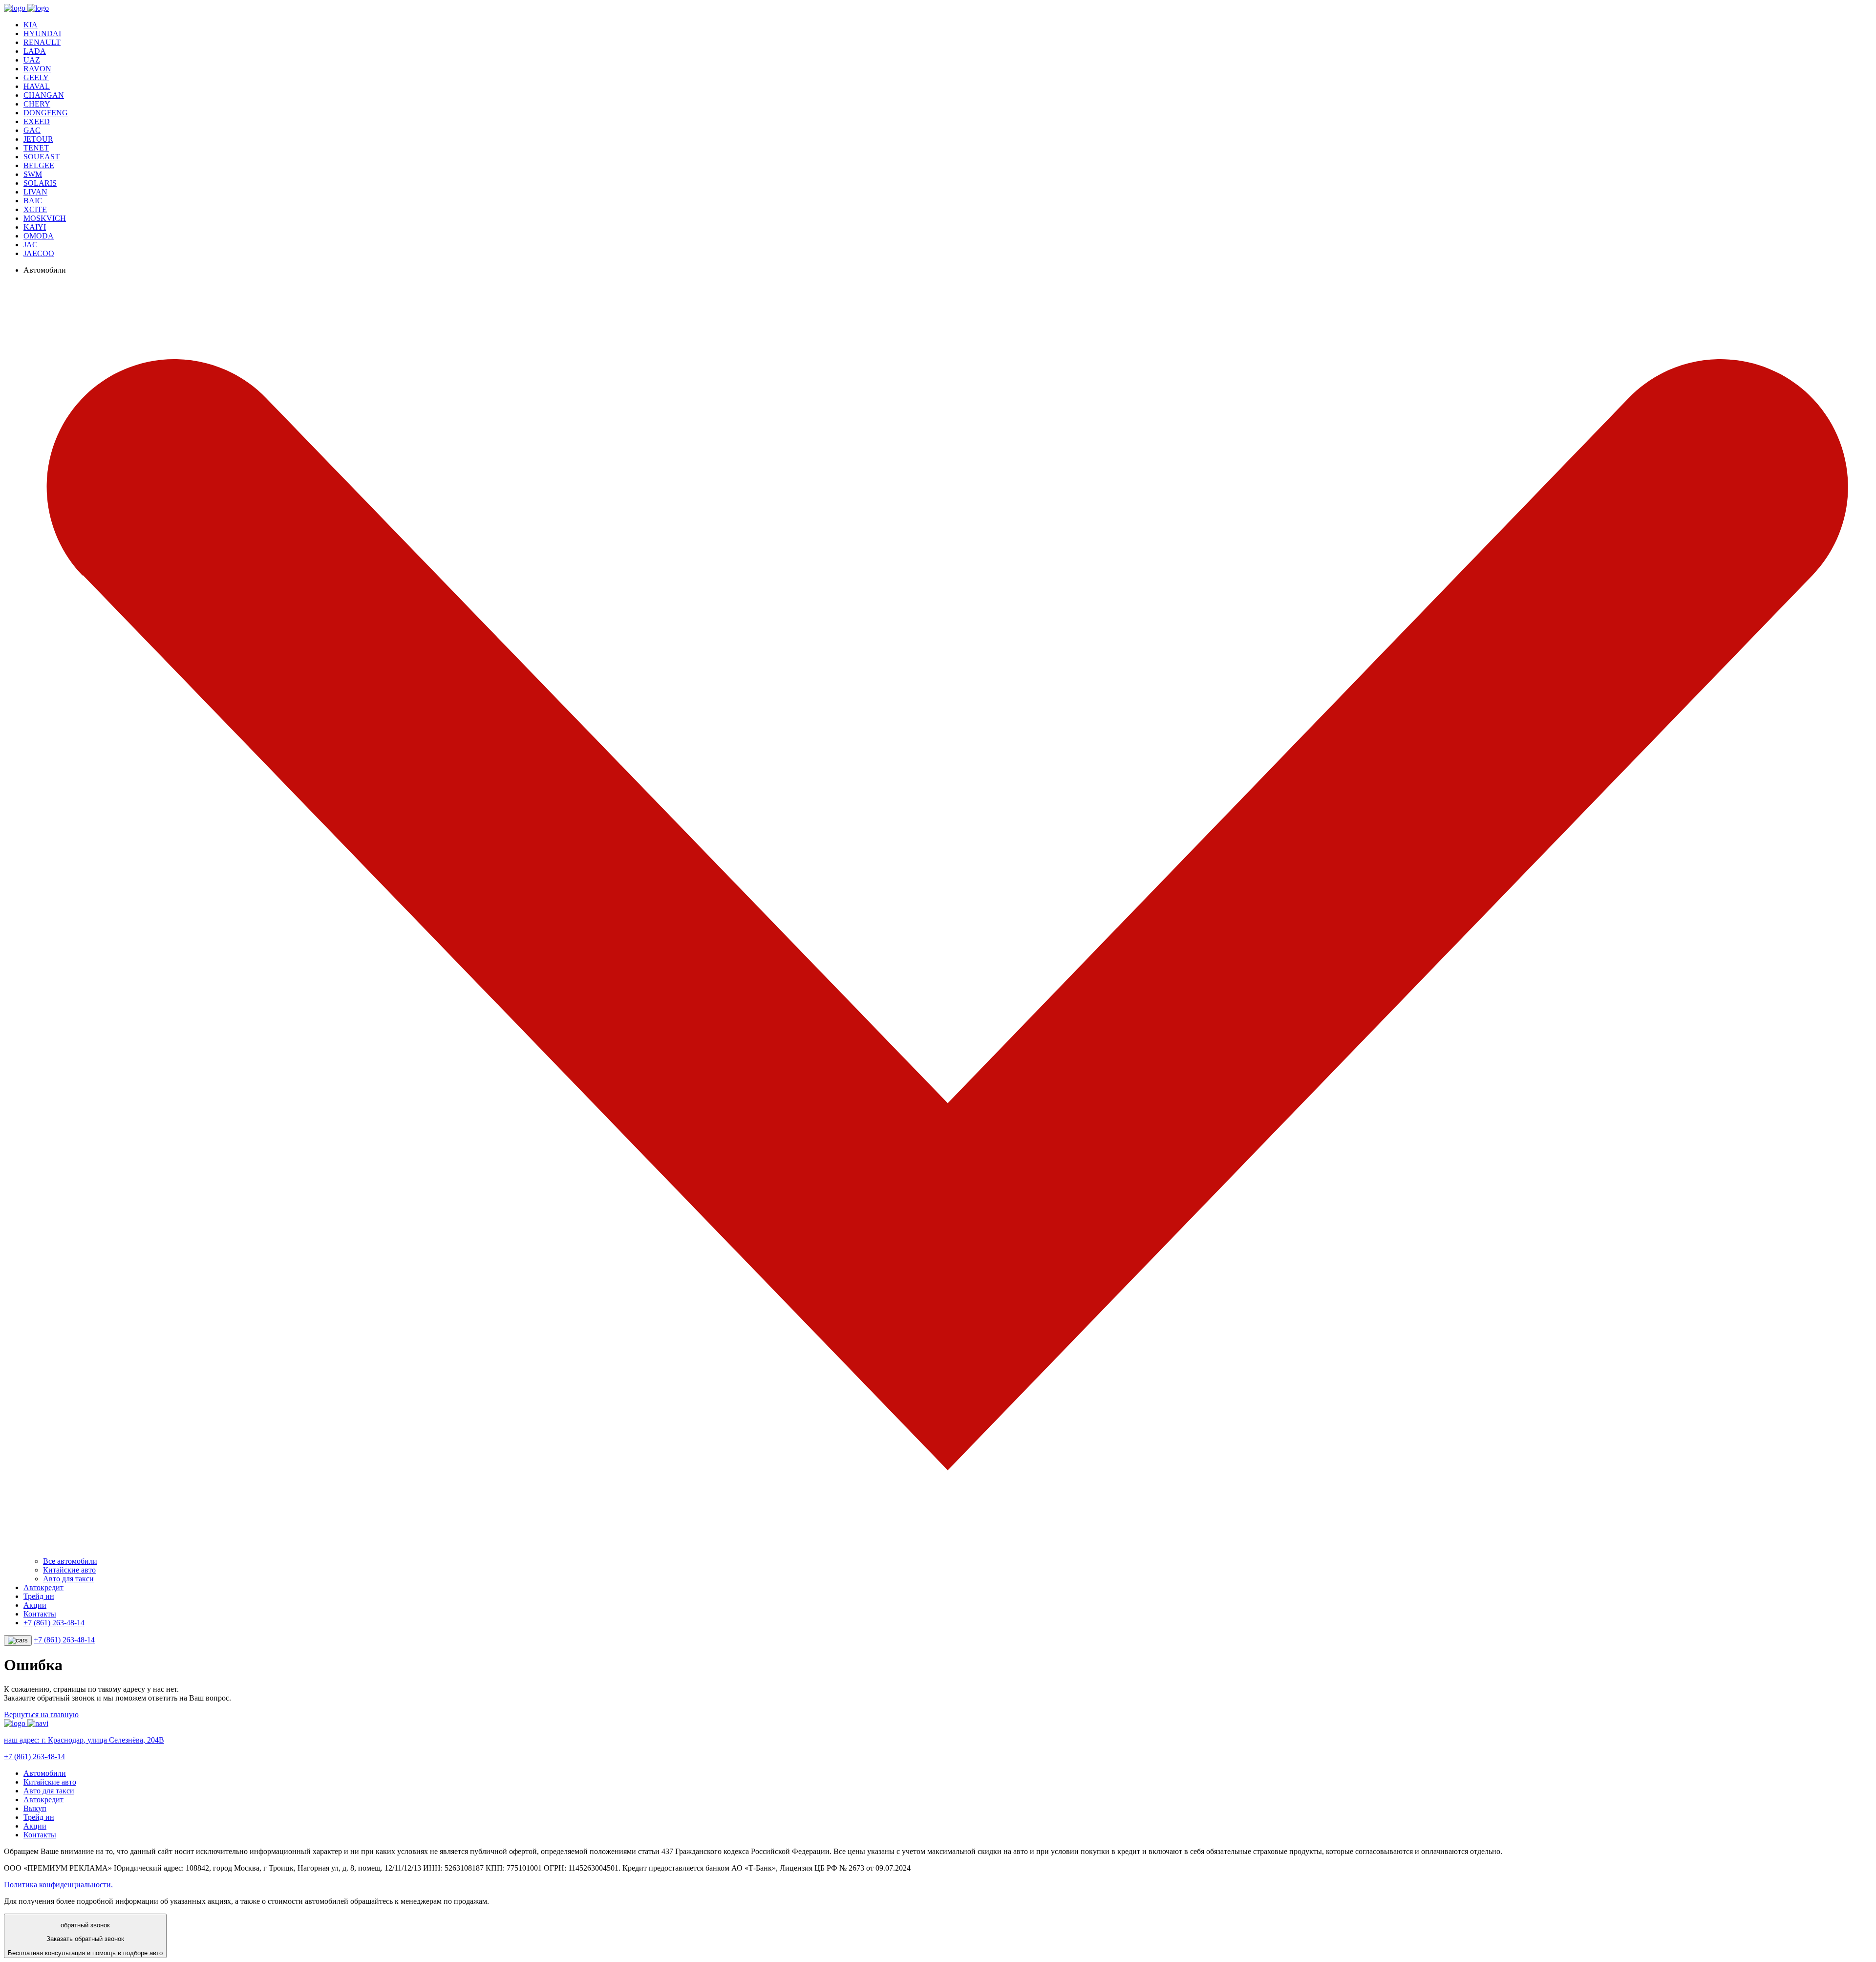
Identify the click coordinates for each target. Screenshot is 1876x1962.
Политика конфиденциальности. (58, 1885)
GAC (32, 130)
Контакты (40, 1614)
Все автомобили (70, 1561)
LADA (35, 51)
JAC (31, 245)
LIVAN (35, 192)
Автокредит (43, 1587)
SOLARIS (40, 183)
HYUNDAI (42, 33)
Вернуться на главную (41, 1714)
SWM (33, 174)
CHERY (37, 104)
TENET (36, 148)
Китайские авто (69, 1570)
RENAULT (42, 42)
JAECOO (39, 253)
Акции (35, 1605)
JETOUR (38, 139)
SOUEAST (42, 157)
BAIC (33, 201)
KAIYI (35, 227)
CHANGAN (44, 95)
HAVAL (37, 86)
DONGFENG (46, 113)
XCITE (35, 209)
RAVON (37, 69)
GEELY (36, 77)
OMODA (39, 236)
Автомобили (45, 1773)
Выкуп (35, 1808)
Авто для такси (68, 1579)
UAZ (32, 60)
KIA (31, 25)
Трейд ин (39, 1596)
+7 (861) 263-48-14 (54, 1623)
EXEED (37, 121)
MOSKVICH (45, 218)
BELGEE (39, 165)
